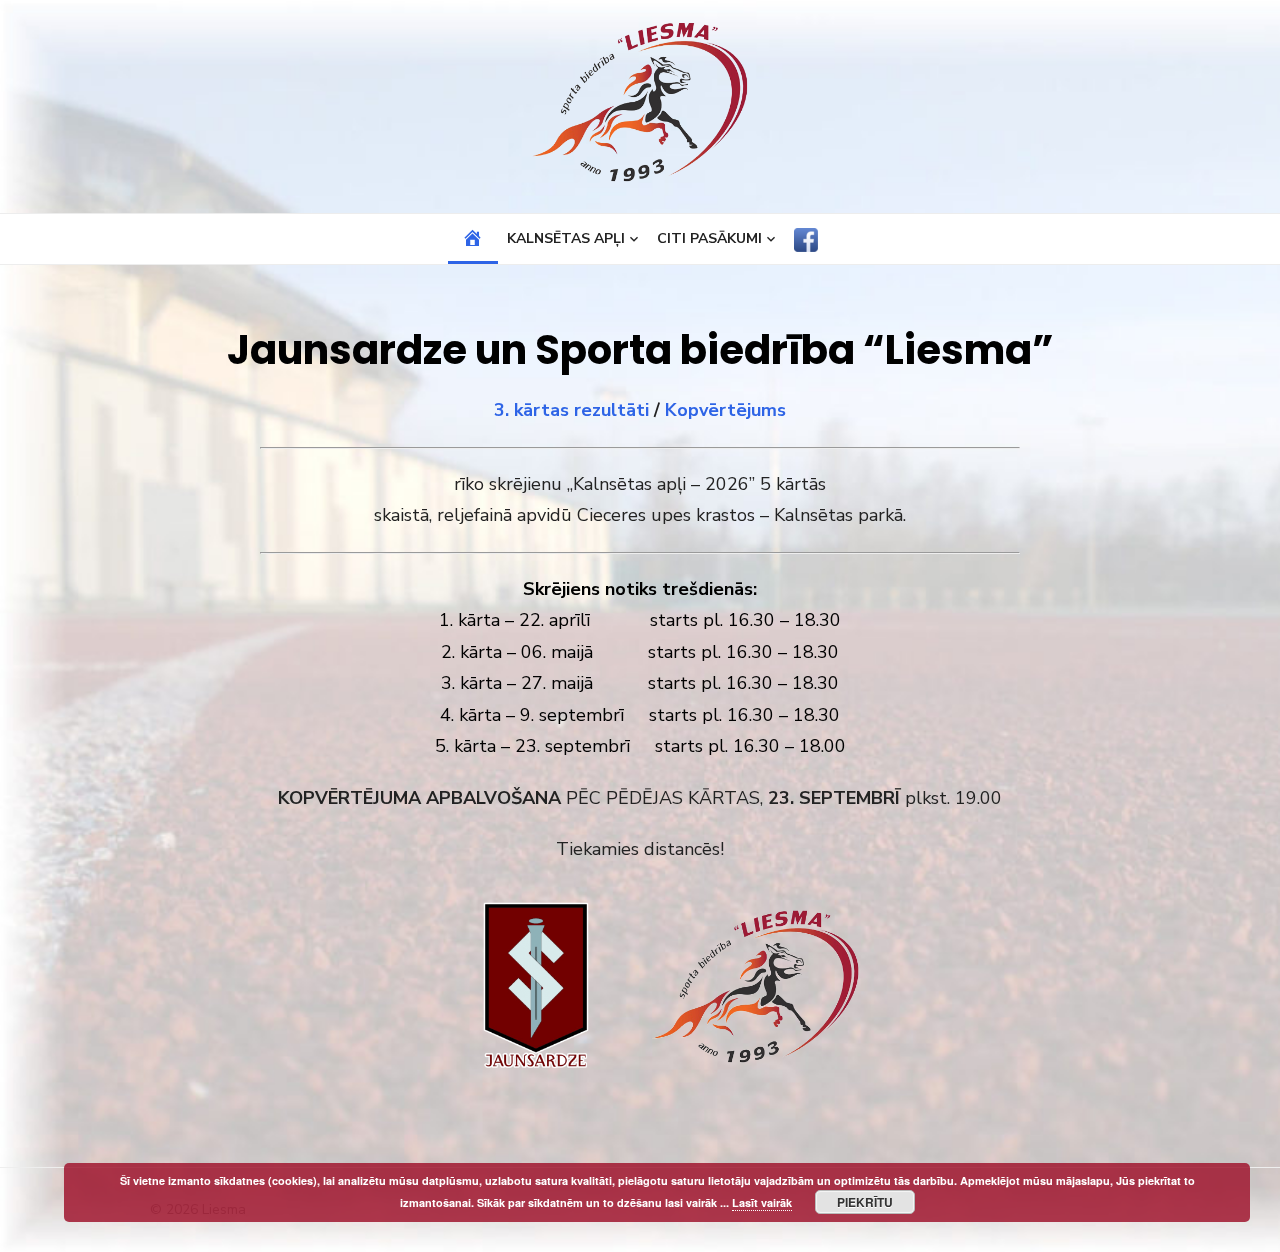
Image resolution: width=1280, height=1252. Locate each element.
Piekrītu (865, 1202)
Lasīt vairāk (762, 1202)
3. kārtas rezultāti (571, 410)
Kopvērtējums (725, 410)
